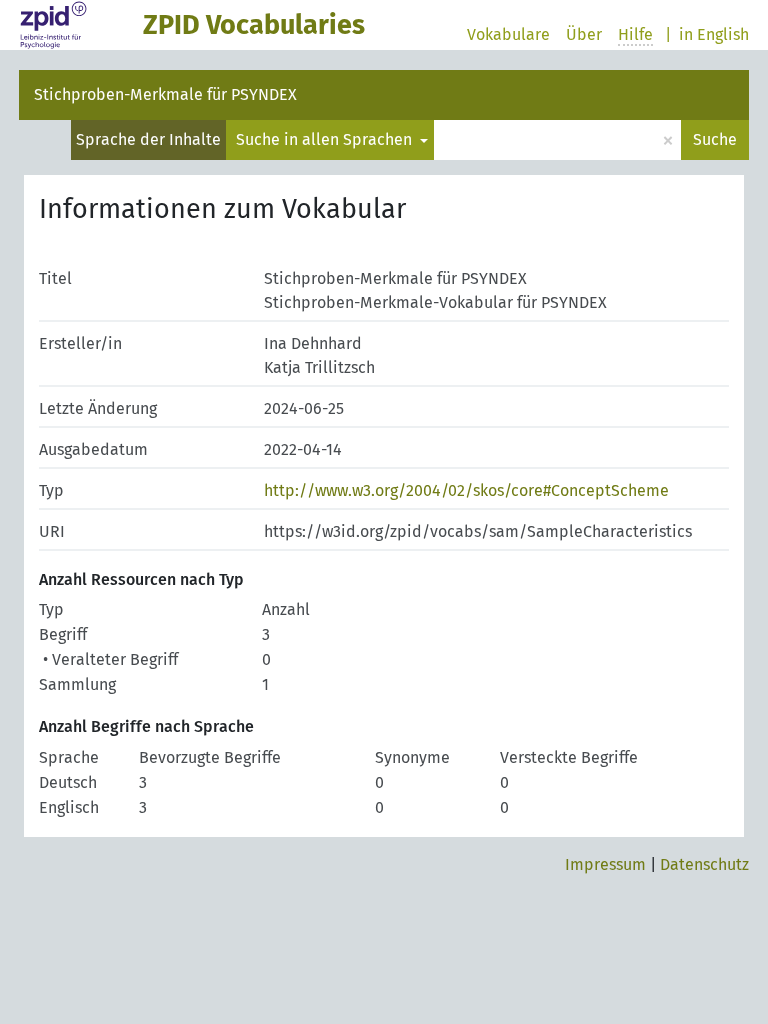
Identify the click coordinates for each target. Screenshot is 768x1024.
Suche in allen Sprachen (326, 139)
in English (714, 34)
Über (584, 34)
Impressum (605, 864)
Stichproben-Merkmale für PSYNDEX (165, 94)
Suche (715, 139)
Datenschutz (704, 864)
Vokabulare (508, 34)
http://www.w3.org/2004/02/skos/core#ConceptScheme (466, 490)
